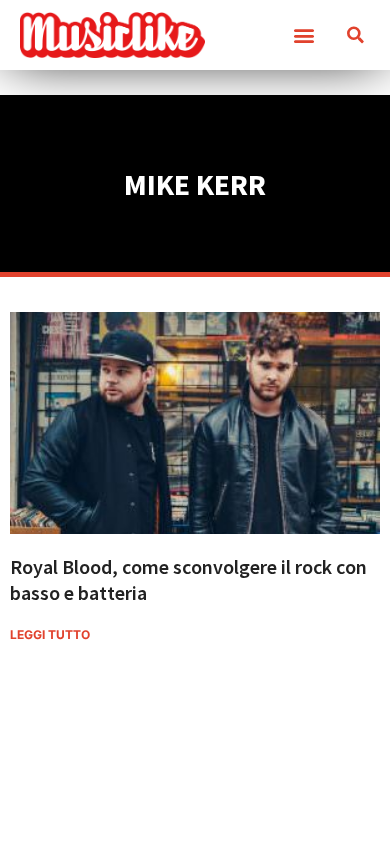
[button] (303, 35)
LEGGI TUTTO (50, 634)
